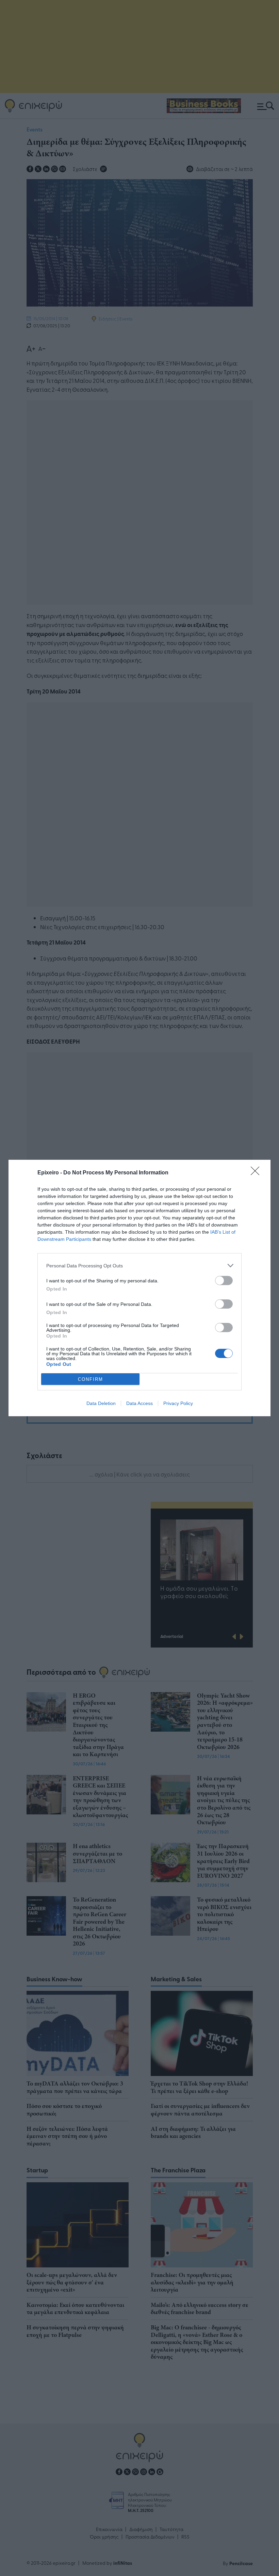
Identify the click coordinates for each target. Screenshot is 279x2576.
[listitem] (139, 1266)
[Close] (257, 1173)
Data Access (139, 1403)
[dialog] (139, 1288)
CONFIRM (91, 1379)
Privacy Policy (178, 1403)
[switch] (224, 1281)
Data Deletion (101, 1403)
